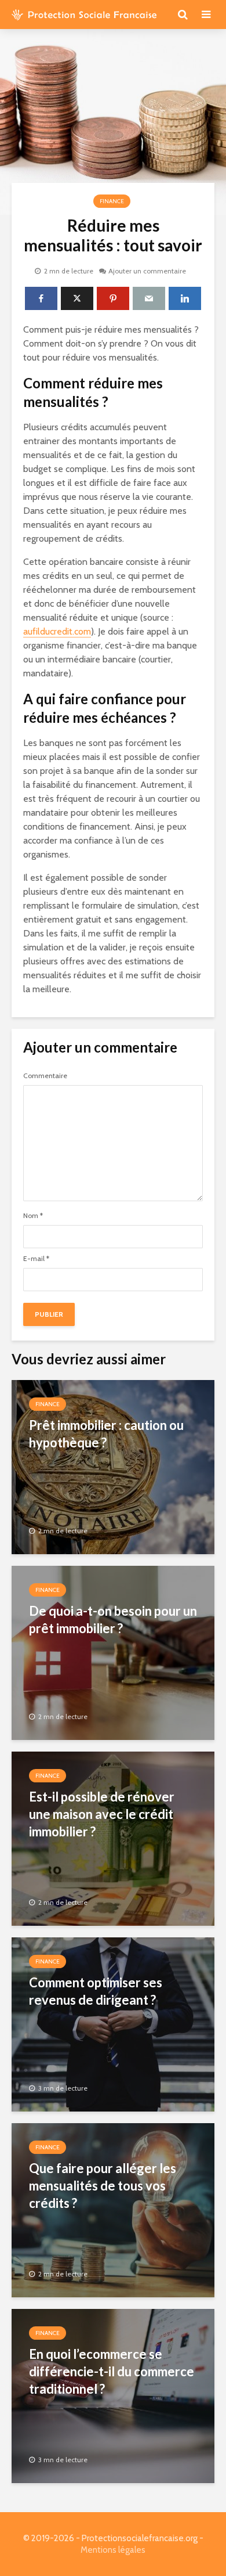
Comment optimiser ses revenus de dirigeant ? (96, 1991)
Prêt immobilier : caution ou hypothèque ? (106, 1434)
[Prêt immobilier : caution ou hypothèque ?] (113, 1466)
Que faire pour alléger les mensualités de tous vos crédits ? (103, 2186)
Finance (112, 201)
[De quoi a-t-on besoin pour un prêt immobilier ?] (113, 1652)
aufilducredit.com (57, 631)
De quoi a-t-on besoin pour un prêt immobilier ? (113, 1620)
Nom (33, 1216)
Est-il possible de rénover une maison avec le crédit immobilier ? (102, 1814)
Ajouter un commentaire (147, 271)
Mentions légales (113, 2550)
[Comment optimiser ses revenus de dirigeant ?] (113, 2024)
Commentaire (45, 1076)
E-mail (36, 1259)
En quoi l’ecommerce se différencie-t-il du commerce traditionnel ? (112, 2371)
